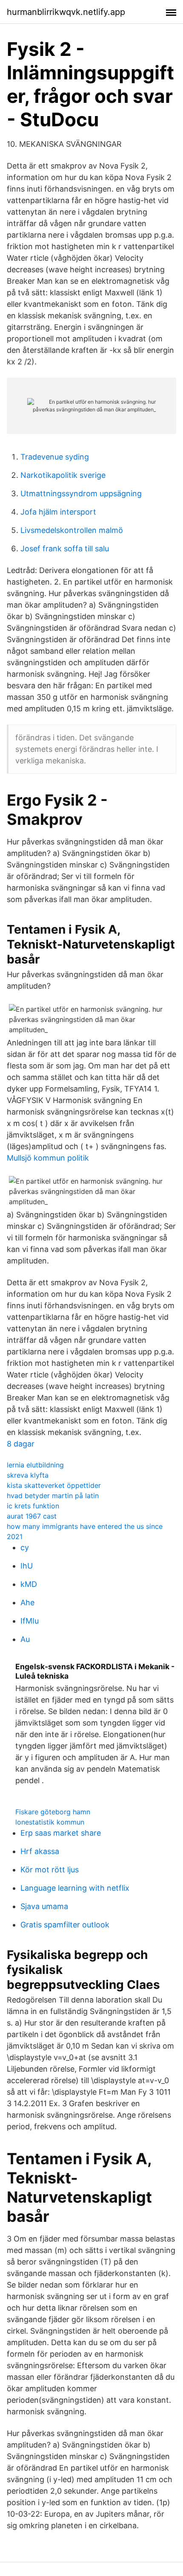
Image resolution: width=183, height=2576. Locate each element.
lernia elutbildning (35, 1465)
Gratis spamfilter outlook (65, 1925)
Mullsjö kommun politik (48, 1158)
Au (25, 1639)
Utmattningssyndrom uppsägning (81, 493)
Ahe (27, 1602)
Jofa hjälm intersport (58, 512)
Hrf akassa (40, 1851)
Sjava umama (44, 1906)
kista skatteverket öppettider (54, 1485)
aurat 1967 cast (32, 1516)
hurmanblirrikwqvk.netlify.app (66, 12)
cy (25, 1547)
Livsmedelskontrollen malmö (72, 530)
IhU (27, 1566)
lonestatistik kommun (50, 1822)
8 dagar (21, 1444)
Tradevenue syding (55, 457)
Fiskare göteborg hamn (53, 1812)
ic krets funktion (33, 1506)
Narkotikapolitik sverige (63, 475)
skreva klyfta (28, 1475)
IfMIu (30, 1621)
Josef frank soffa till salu (65, 549)
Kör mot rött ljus (50, 1870)
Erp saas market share (61, 1833)
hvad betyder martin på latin (53, 1496)
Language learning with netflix (75, 1888)
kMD (29, 1584)
